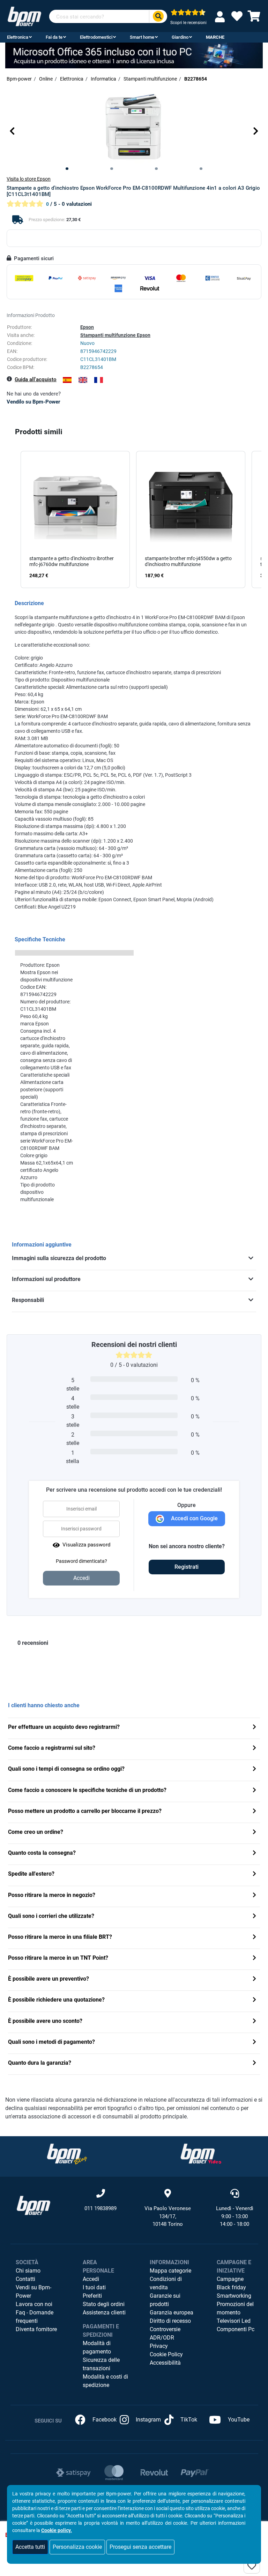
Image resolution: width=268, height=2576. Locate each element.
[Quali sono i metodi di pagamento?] (254, 2043)
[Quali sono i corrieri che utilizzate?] (254, 1917)
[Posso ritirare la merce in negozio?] (254, 1896)
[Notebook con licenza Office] (134, 55)
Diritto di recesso (170, 2321)
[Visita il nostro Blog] (67, 2154)
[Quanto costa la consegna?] (254, 1854)
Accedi (91, 2279)
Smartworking (234, 2296)
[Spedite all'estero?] (254, 1874)
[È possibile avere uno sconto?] (254, 2022)
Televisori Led (234, 2321)
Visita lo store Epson (29, 179)
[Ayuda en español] (67, 380)
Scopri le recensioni (188, 23)
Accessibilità (165, 2363)
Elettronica (18, 37)
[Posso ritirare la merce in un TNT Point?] (254, 1959)
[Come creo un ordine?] (254, 1833)
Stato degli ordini (104, 2304)
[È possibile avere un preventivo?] (254, 1979)
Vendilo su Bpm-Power (33, 402)
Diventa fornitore (36, 2329)
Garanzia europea (172, 2313)
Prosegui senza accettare (140, 2547)
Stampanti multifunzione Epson (115, 335)
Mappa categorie (170, 2271)
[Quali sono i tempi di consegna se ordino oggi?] (254, 1769)
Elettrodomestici (96, 37)
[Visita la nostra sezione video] (201, 2154)
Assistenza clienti (104, 2313)
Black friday (231, 2287)
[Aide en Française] (99, 380)
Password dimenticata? (81, 1561)
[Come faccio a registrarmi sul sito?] (254, 1749)
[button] (12, 131)
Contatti (25, 2279)
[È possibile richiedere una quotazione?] (254, 2000)
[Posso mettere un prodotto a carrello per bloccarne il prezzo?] (254, 1812)
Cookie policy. (57, 2530)
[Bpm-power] (24, 16)
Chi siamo (28, 2271)
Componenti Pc (236, 2329)
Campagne (230, 2279)
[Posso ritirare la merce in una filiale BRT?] (254, 1938)
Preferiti (92, 2296)
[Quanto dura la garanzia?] (254, 2063)
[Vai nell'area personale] (221, 17)
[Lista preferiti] (237, 18)
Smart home (142, 37)
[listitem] (75, 520)
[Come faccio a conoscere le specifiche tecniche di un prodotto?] (254, 1791)
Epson (87, 327)
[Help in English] (83, 380)
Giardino (180, 37)
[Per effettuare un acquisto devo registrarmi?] (254, 1728)
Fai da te (54, 37)
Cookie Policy (166, 2354)
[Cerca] (158, 17)
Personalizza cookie (77, 2547)
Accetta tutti (30, 2547)
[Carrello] (254, 18)
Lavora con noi (34, 2304)
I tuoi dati (94, 2287)
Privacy (159, 2346)
